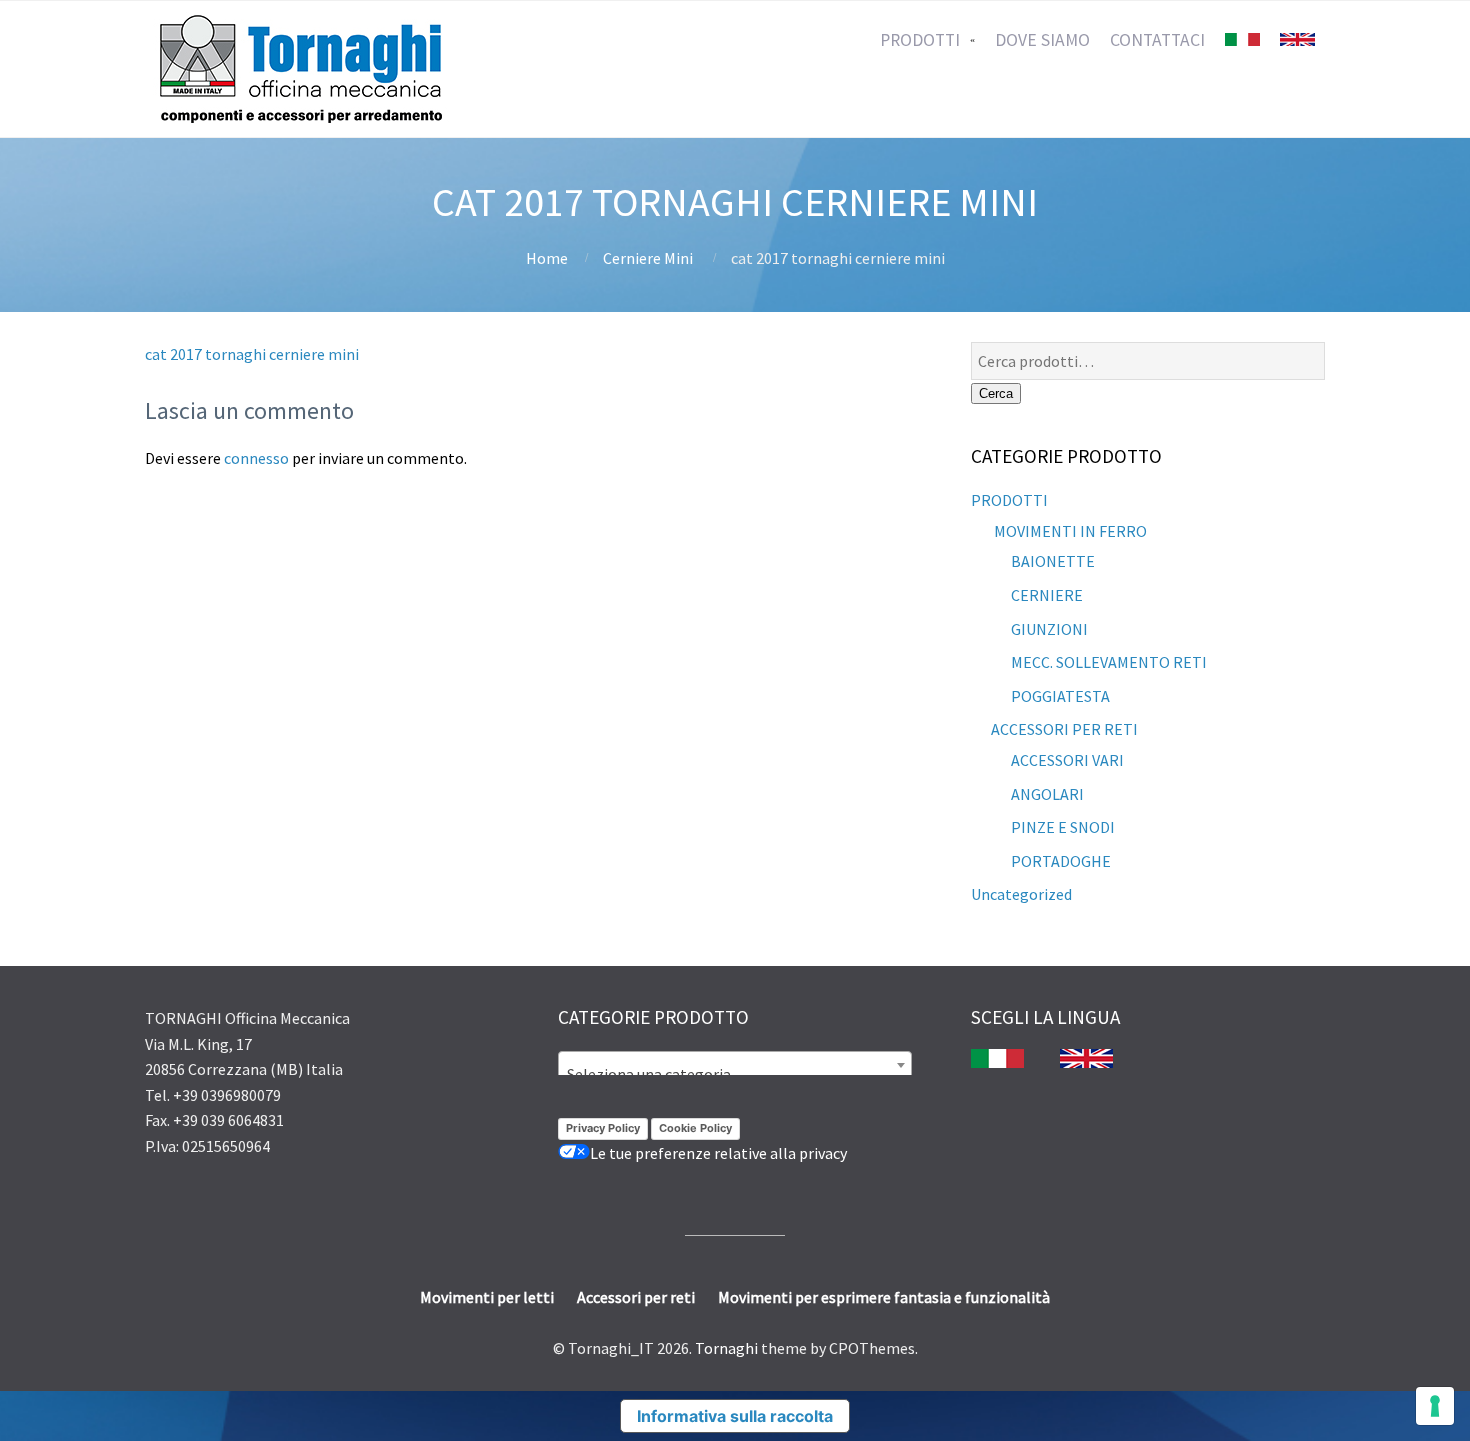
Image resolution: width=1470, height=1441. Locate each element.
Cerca (996, 393)
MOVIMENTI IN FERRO (1069, 531)
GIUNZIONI (1049, 629)
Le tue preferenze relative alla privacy (718, 1153)
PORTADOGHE (1061, 861)
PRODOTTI (920, 40)
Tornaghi (726, 1348)
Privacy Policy (603, 1128)
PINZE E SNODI (1063, 827)
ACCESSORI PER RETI (1064, 729)
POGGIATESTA (1060, 696)
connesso (256, 458)
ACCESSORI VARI (1067, 760)
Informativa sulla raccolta (735, 1416)
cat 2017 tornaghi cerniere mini (252, 354)
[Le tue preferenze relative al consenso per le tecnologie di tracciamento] (1435, 1406)
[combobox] (735, 1065)
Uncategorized (1021, 894)
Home (547, 258)
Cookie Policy (695, 1128)
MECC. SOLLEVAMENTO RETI (1109, 662)
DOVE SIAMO (1042, 40)
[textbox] (735, 1074)
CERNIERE (1047, 595)
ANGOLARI (1047, 794)
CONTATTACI (1157, 40)
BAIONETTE (1053, 561)
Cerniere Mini (648, 258)
